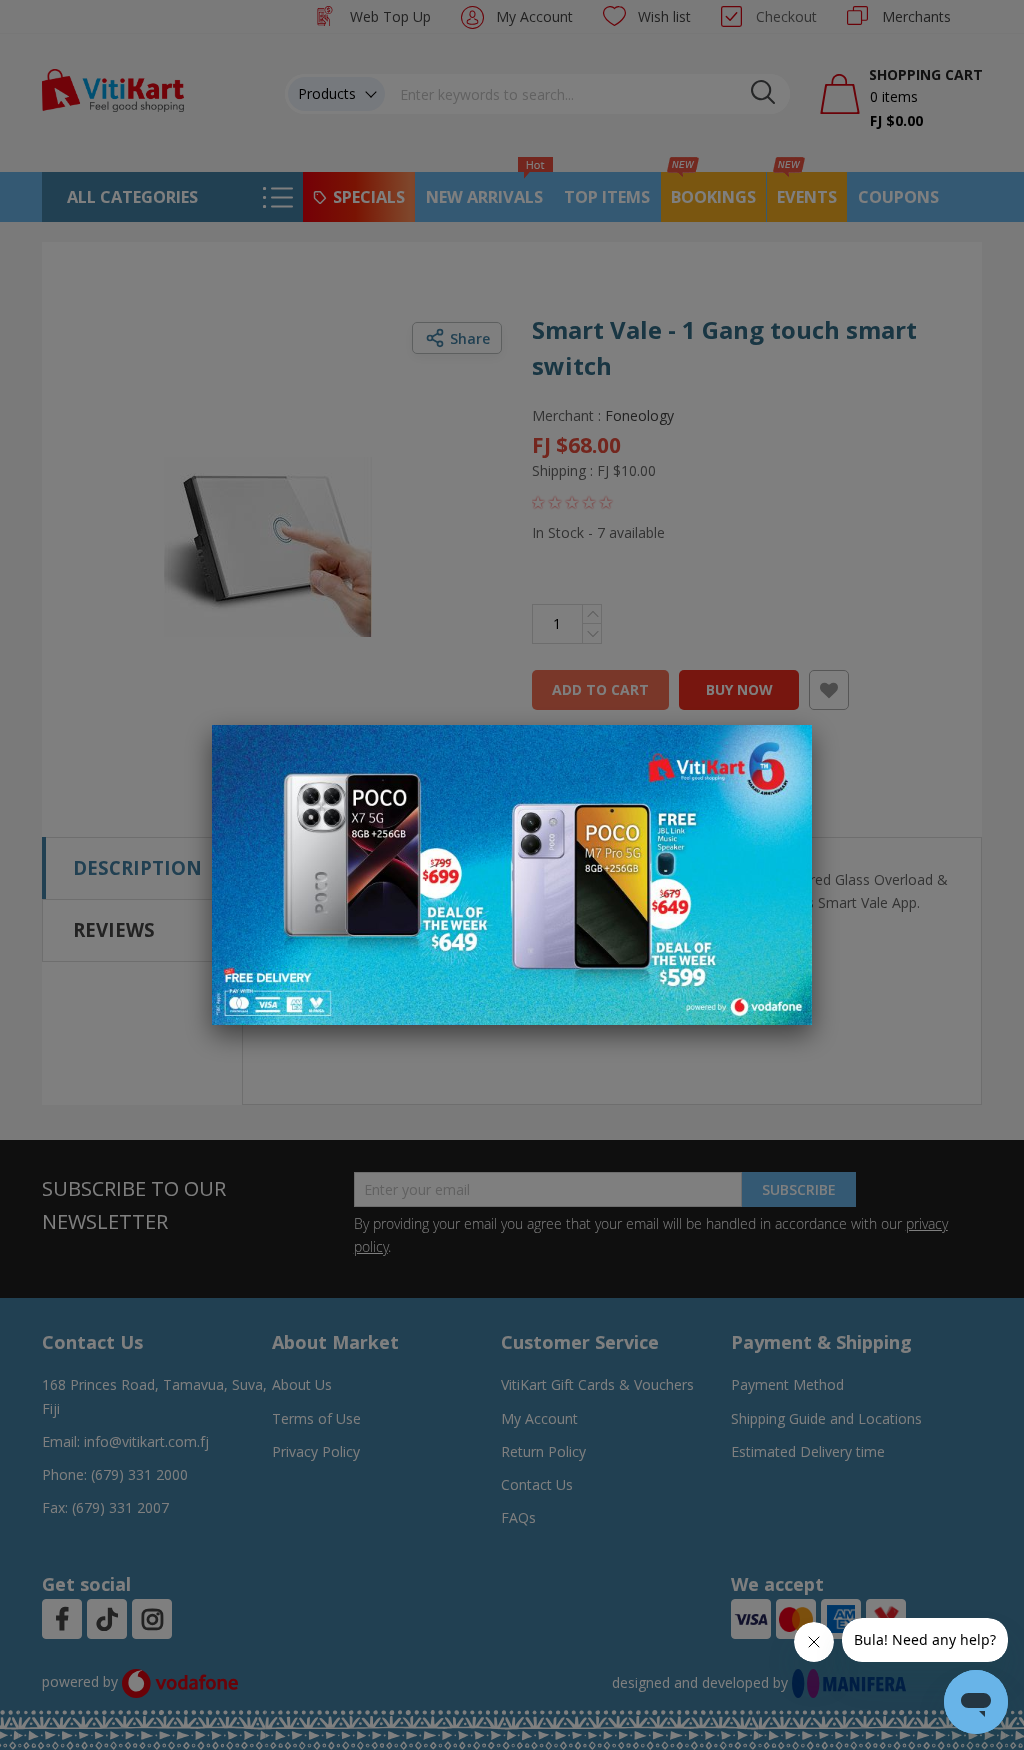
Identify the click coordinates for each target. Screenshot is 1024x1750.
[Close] (784, 751)
